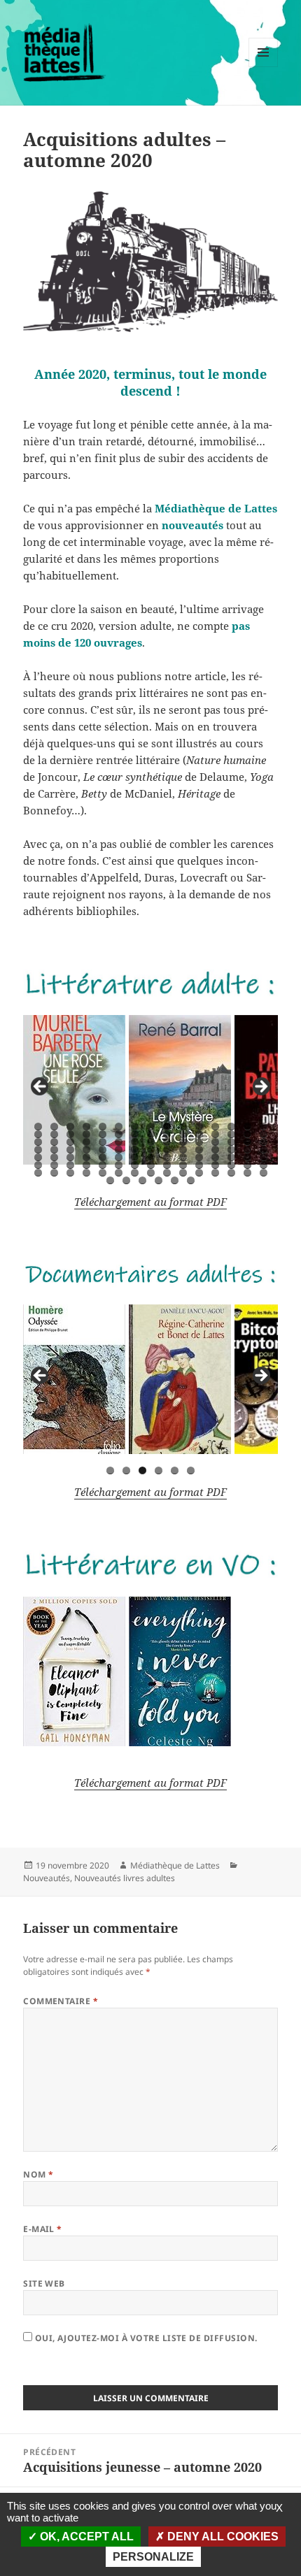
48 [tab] (71, 1150)
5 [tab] (103, 1127)
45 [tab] (264, 1142)
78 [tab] (71, 1165)
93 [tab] (71, 1173)
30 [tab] (264, 1134)
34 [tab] (87, 1142)
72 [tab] (216, 1157)
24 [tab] (167, 1134)
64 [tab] (87, 1157)
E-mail (43, 2229)
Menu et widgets (264, 67)
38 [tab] (151, 1142)
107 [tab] (127, 1180)
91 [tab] (38, 1173)
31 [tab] (38, 1142)
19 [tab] (87, 1134)
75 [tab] (264, 1157)
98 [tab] (151, 1173)
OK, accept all (85, 2537)
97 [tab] (135, 1173)
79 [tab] (87, 1165)
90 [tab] (264, 1165)
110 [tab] (175, 1180)
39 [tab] (167, 1142)
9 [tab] (167, 1127)
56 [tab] (199, 1150)
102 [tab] (216, 1173)
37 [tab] (135, 1142)
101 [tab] (199, 1173)
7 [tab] (135, 1127)
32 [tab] (55, 1142)
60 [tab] (264, 1150)
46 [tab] (38, 1150)
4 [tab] (86, 1127)
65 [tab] (103, 1157)
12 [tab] (216, 1127)
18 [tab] (71, 1134)
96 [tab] (119, 1173)
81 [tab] (119, 1165)
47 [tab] (55, 1150)
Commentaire (61, 2001)
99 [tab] (167, 1173)
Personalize (153, 2557)
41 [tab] (199, 1142)
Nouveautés (47, 1878)
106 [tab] (111, 1180)
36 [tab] (119, 1142)
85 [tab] (183, 1165)
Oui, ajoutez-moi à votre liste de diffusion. (145, 2338)
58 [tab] (232, 1150)
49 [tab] (87, 1150)
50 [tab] (103, 1150)
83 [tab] (151, 1165)
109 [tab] (159, 1180)
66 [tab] (119, 1157)
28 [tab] (232, 1134)
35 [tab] (103, 1142)
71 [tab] (199, 1157)
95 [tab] (103, 1173)
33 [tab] (71, 1142)
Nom (38, 2174)
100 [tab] (183, 1173)
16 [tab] (38, 1134)
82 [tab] (135, 1165)
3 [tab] (70, 1127)
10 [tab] (183, 1127)
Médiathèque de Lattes (175, 1865)
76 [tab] (38, 1165)
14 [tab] (248, 1127)
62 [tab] (55, 1157)
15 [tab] (264, 1127)
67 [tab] (135, 1157)
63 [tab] (71, 1157)
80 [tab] (103, 1165)
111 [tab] (191, 1180)
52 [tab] (135, 1150)
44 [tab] (248, 1142)
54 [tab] (167, 1150)
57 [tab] (216, 1150)
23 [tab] (151, 1134)
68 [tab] (151, 1157)
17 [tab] (55, 1134)
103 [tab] (232, 1173)
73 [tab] (232, 1157)
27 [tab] (216, 1134)
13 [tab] (232, 1127)
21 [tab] (119, 1134)
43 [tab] (232, 1142)
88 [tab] (232, 1165)
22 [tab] (135, 1134)
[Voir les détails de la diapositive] (74, 1090)
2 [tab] (54, 1127)
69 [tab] (167, 1157)
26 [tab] (199, 1134)
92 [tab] (55, 1173)
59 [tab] (248, 1150)
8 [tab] (151, 1127)
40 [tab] (183, 1142)
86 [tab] (199, 1165)
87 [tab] (216, 1165)
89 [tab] (248, 1165)
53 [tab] (151, 1150)
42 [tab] (216, 1142)
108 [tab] (143, 1180)
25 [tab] (183, 1134)
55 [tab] (183, 1150)
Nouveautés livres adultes (125, 1878)
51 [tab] (119, 1150)
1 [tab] (38, 1127)
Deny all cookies (222, 2537)
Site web (44, 2283)
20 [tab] (103, 1134)
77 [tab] (55, 1165)
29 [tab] (248, 1134)
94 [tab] (87, 1173)
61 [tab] (38, 1157)
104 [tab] (248, 1173)
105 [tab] (264, 1173)
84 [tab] (167, 1165)
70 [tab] (183, 1157)
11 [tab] (199, 1127)
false (41, 1087)
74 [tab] (248, 1157)
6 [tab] (119, 1127)
